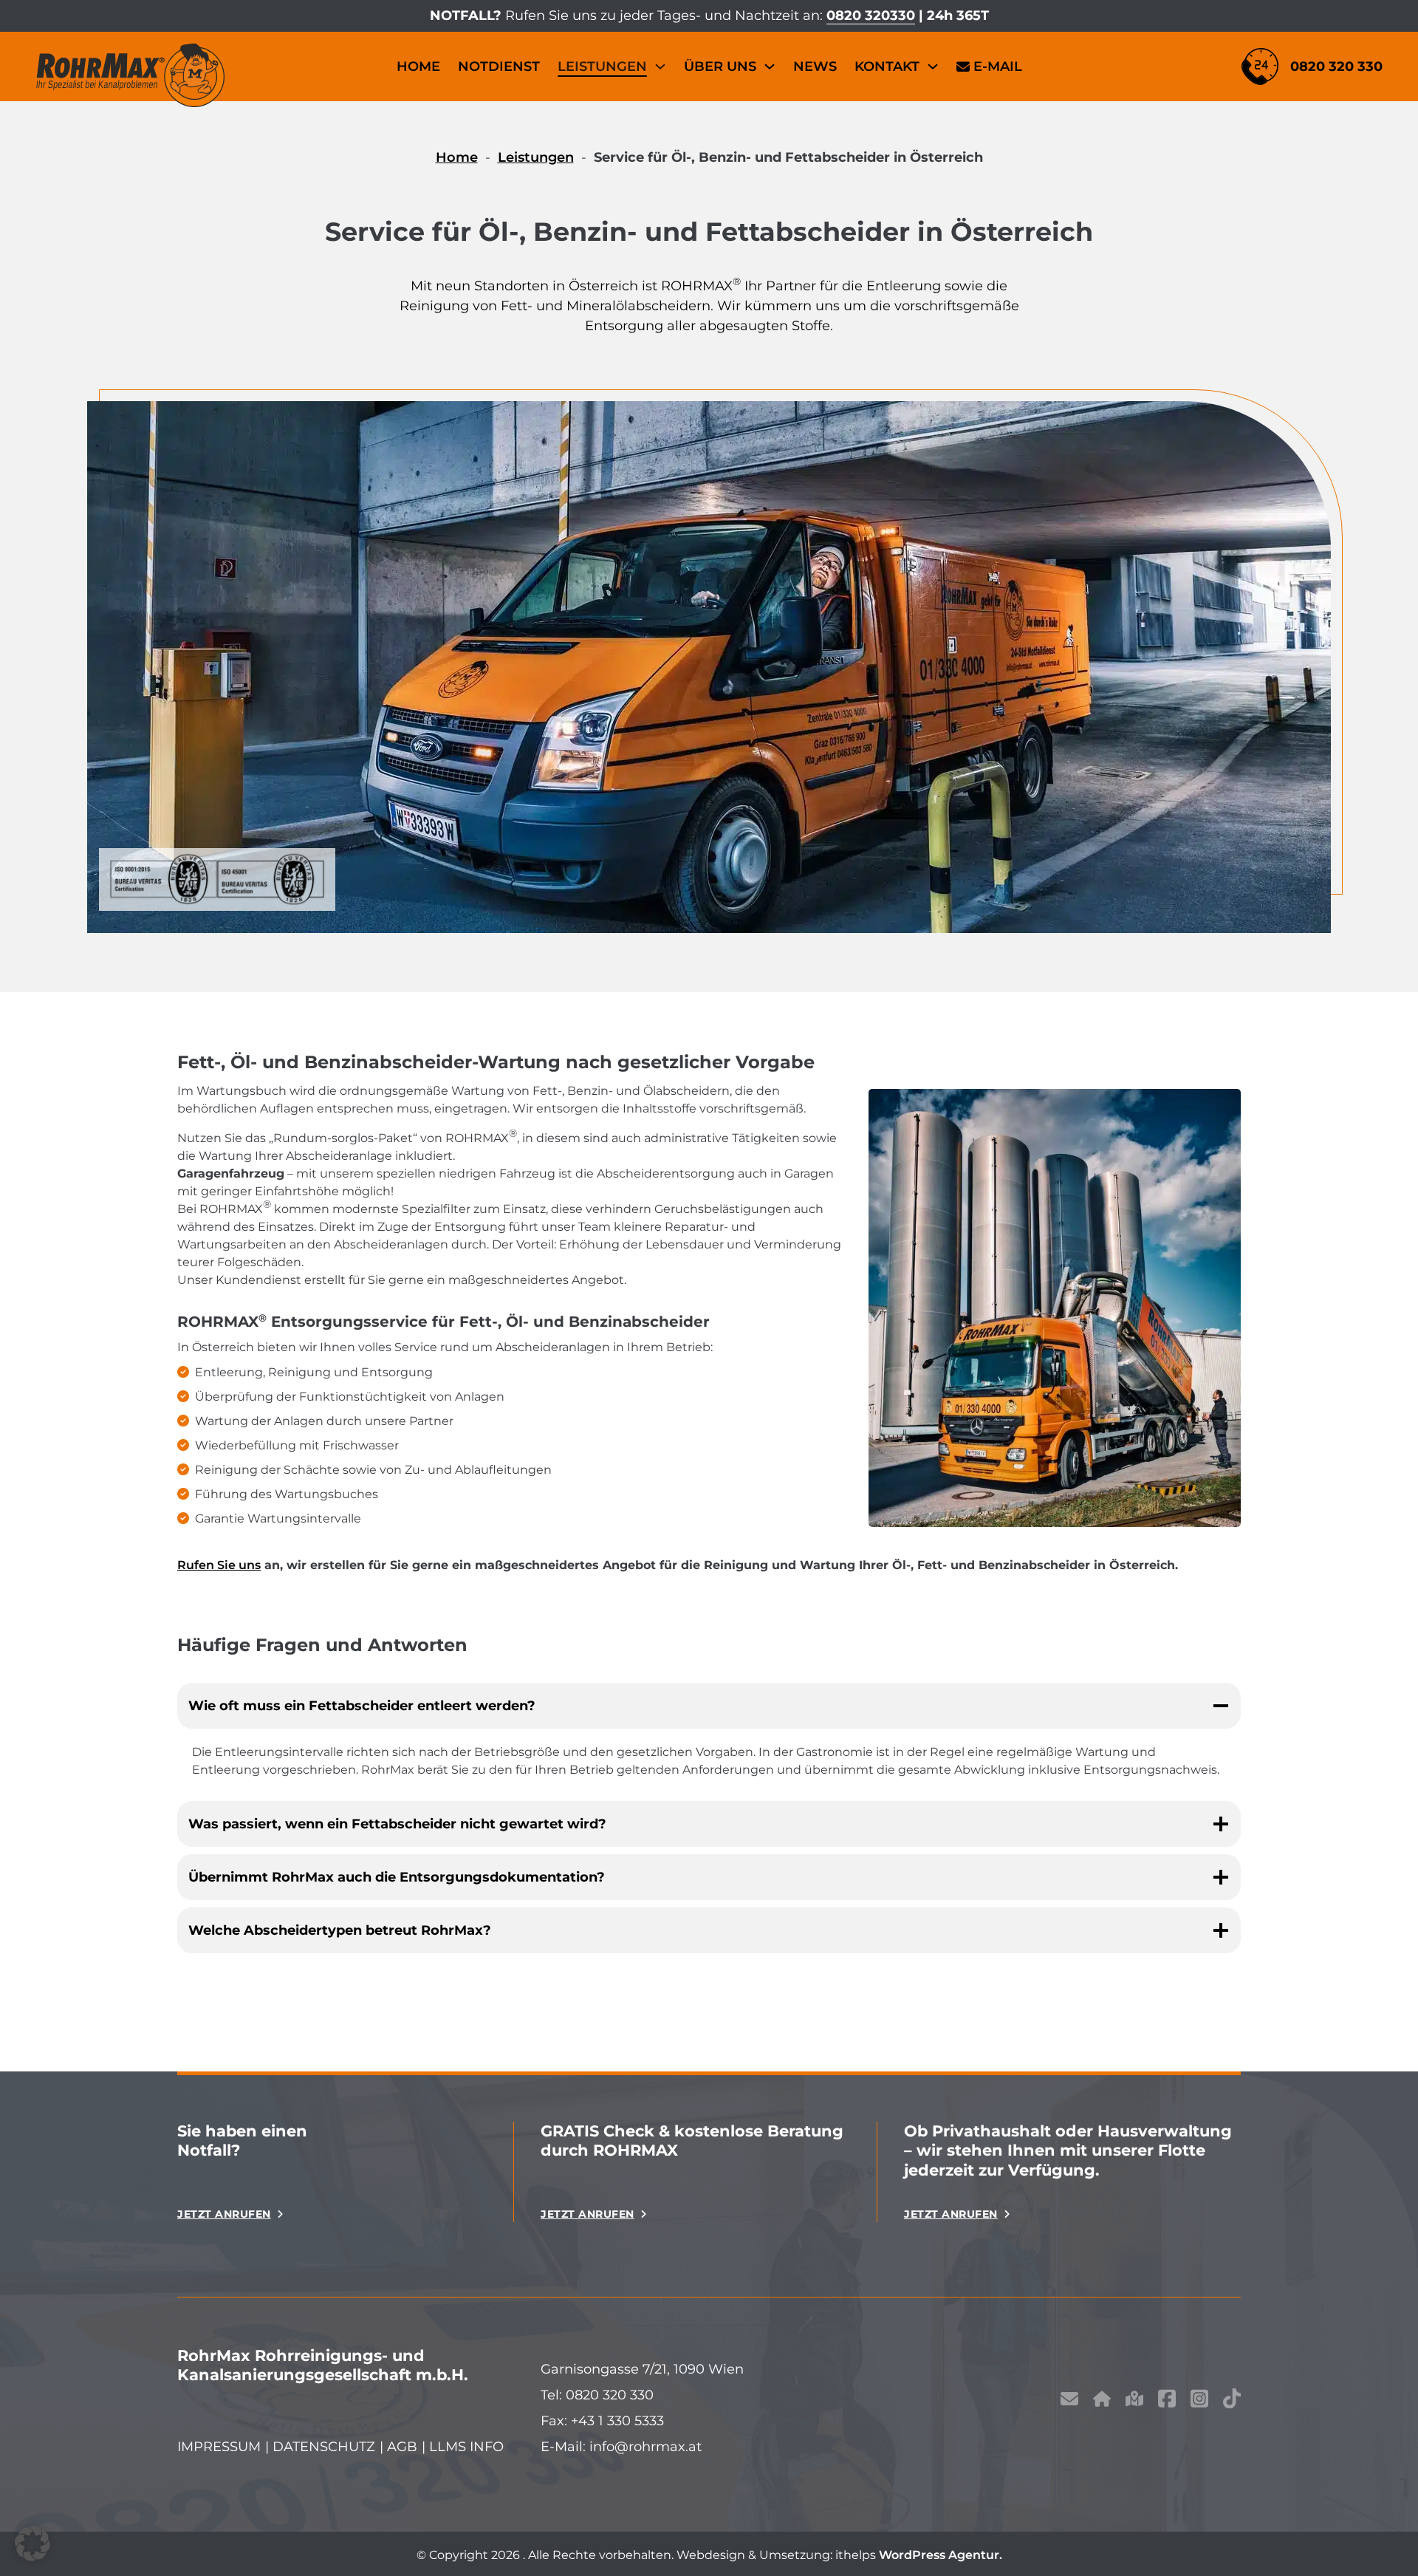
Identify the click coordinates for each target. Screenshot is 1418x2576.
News (815, 66)
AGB (402, 2447)
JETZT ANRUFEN (224, 2214)
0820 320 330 (1336, 66)
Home (418, 66)
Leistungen (602, 66)
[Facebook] (1167, 2401)
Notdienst (499, 66)
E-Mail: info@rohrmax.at (621, 2447)
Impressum (219, 2447)
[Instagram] (1199, 2401)
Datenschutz (324, 2447)
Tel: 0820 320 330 (597, 2395)
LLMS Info (466, 2447)
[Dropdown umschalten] (660, 66)
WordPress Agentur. (941, 2555)
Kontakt (887, 66)
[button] (32, 2543)
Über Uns (720, 66)
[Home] (1102, 2402)
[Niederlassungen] (1134, 2402)
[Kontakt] (1069, 2402)
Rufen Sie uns (219, 1565)
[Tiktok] (1232, 2401)
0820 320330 (871, 16)
